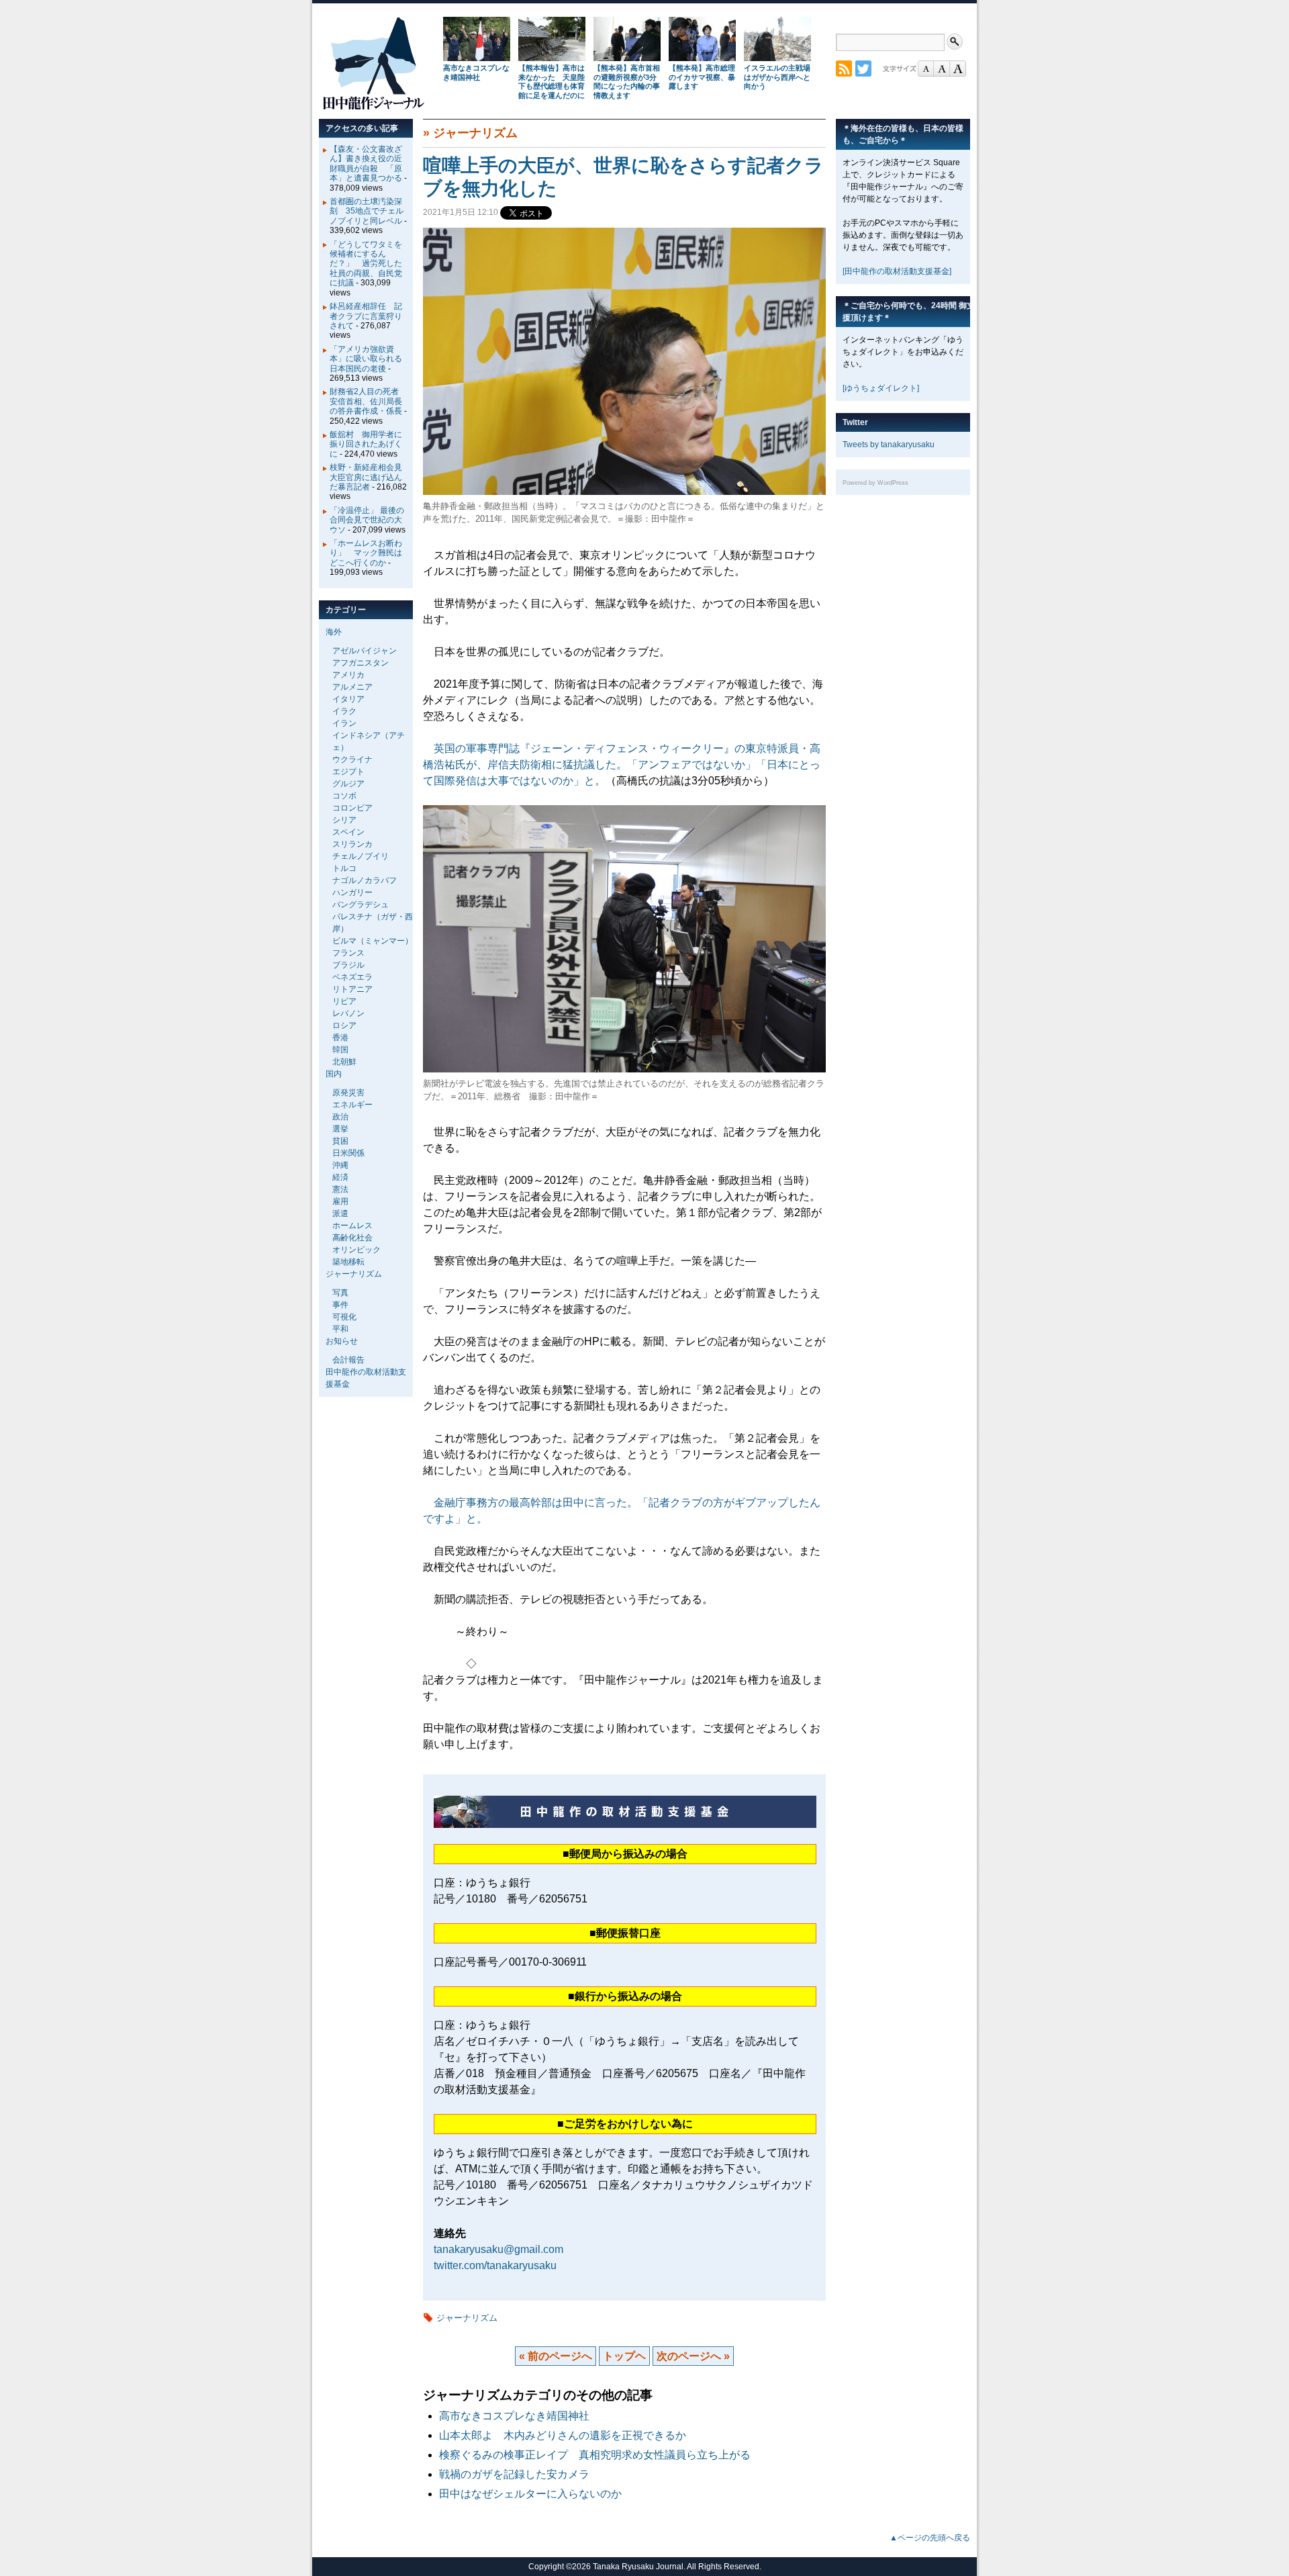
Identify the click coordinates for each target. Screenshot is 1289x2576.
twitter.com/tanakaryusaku (495, 2265)
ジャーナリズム (475, 133)
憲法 (340, 1189)
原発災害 (348, 1093)
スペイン (348, 832)
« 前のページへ (556, 2356)
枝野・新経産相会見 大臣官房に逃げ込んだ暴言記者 (370, 477)
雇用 (340, 1201)
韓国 (340, 1050)
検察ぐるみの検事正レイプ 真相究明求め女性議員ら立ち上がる (595, 2455)
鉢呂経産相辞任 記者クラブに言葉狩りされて (366, 316)
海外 (334, 632)
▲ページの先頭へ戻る (930, 2538)
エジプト (348, 772)
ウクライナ (352, 760)
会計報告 (348, 1360)
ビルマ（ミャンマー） (373, 941)
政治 (340, 1117)
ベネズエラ (352, 977)
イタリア (348, 699)
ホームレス (352, 1226)
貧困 (340, 1141)
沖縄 (340, 1165)
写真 (340, 1293)
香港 (340, 1038)
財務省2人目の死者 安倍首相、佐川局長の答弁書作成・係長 (368, 401)
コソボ (344, 796)
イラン (344, 723)
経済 (340, 1177)
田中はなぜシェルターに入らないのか (530, 2494)
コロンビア (352, 808)
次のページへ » (693, 2356)
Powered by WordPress (875, 483)
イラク (344, 711)
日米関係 (348, 1153)
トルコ (344, 868)
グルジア (348, 784)
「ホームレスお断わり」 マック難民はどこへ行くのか (366, 553)
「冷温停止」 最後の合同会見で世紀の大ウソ (367, 520)
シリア (344, 820)
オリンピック (356, 1250)
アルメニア (352, 687)
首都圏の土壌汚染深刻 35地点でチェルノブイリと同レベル (367, 211)
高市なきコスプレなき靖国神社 (476, 73)
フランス (348, 953)
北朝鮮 (344, 1062)
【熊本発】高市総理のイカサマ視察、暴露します (702, 77)
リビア (344, 1001)
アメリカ (348, 675)
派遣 (340, 1213)
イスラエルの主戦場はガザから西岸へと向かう (777, 77)
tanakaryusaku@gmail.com (498, 2249)
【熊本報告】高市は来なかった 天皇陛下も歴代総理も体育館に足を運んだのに (552, 82)
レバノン (348, 1013)
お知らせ (342, 1341)
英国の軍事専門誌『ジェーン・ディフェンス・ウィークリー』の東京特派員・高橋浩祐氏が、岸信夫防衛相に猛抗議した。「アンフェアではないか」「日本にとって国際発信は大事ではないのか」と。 (622, 765)
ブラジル (348, 965)
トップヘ (624, 2356)
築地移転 (348, 1262)
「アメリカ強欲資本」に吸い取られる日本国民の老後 (366, 359)
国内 (334, 1074)
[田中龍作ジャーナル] (373, 107)
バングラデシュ (361, 905)
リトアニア (352, 989)
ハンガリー (352, 892)
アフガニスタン (361, 663)
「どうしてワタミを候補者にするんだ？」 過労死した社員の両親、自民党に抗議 (366, 264)
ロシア (344, 1025)
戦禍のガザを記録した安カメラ (514, 2474)
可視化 (344, 1317)
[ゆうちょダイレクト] (881, 388)
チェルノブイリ (361, 856)
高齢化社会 (352, 1238)
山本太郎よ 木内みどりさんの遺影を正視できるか (563, 2435)
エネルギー (352, 1105)
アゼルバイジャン (365, 651)
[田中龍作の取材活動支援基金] (897, 271)
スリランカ (352, 844)
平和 (340, 1329)
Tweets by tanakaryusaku (889, 445)
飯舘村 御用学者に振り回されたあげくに (366, 444)
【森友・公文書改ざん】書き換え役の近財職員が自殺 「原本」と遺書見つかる (366, 164)
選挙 (340, 1129)
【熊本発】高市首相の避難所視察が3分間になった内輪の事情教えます (627, 82)
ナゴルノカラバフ (365, 880)
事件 (340, 1305)
